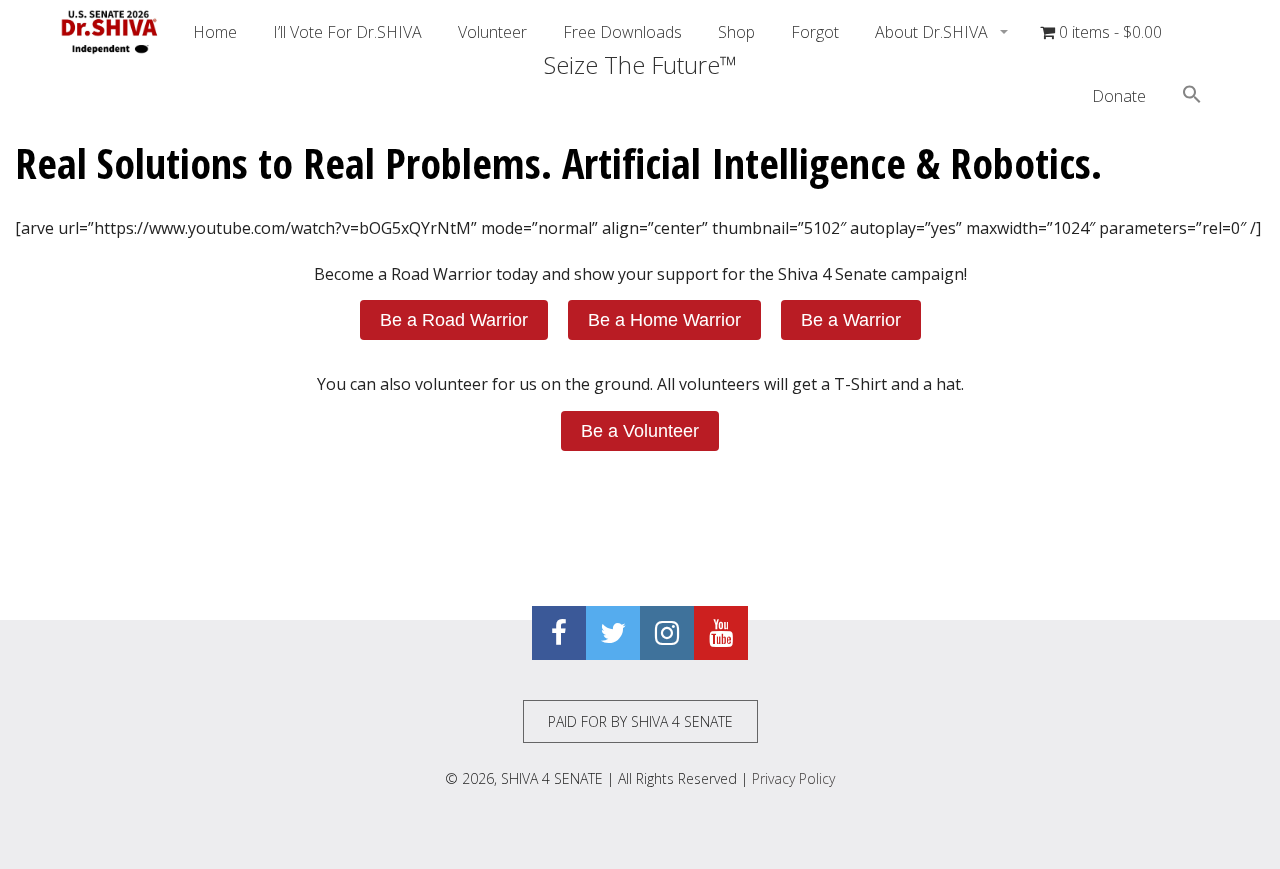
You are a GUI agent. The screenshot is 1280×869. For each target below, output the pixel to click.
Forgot (815, 32)
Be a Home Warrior (664, 320)
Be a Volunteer (640, 431)
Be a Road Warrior (454, 320)
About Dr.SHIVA (933, 32)
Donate (1119, 96)
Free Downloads (622, 32)
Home (215, 32)
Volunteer (492, 32)
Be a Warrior (851, 320)
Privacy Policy (793, 778)
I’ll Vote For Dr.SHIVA (347, 32)
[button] (1192, 97)
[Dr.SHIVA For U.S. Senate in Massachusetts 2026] (110, 32)
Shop (736, 32)
